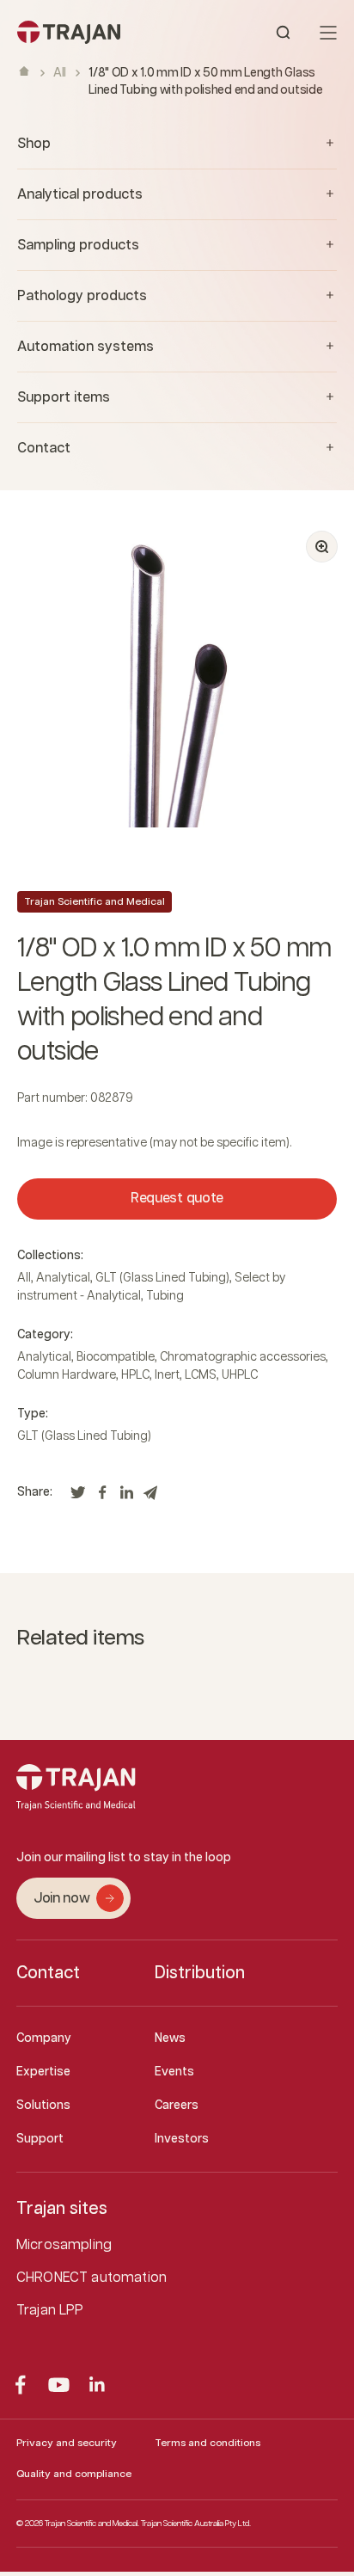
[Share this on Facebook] (102, 1497)
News (170, 2038)
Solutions (43, 2106)
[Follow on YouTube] (59, 2385)
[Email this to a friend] (150, 1497)
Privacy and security (67, 2443)
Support (40, 2139)
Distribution (200, 1973)
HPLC (135, 1375)
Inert (167, 1375)
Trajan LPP (50, 2311)
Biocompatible (116, 1357)
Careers (177, 2106)
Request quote (177, 1199)
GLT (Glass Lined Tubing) (162, 1278)
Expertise (43, 2072)
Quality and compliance (74, 2474)
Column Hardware (67, 1375)
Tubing (165, 1296)
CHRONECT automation (92, 2278)
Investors (182, 2139)
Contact (48, 1973)
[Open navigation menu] (328, 33)
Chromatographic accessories (243, 1357)
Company (44, 2038)
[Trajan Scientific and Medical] (97, 32)
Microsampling (64, 2245)
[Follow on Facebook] (20, 2385)
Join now (61, 1899)
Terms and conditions (208, 2443)
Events (174, 2072)
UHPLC (240, 1375)
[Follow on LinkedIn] (98, 2385)
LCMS (201, 1375)
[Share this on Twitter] (78, 1497)
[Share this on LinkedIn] (126, 1497)
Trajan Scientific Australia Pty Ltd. (196, 2524)
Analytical (63, 1278)
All (60, 73)
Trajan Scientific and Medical (95, 902)
